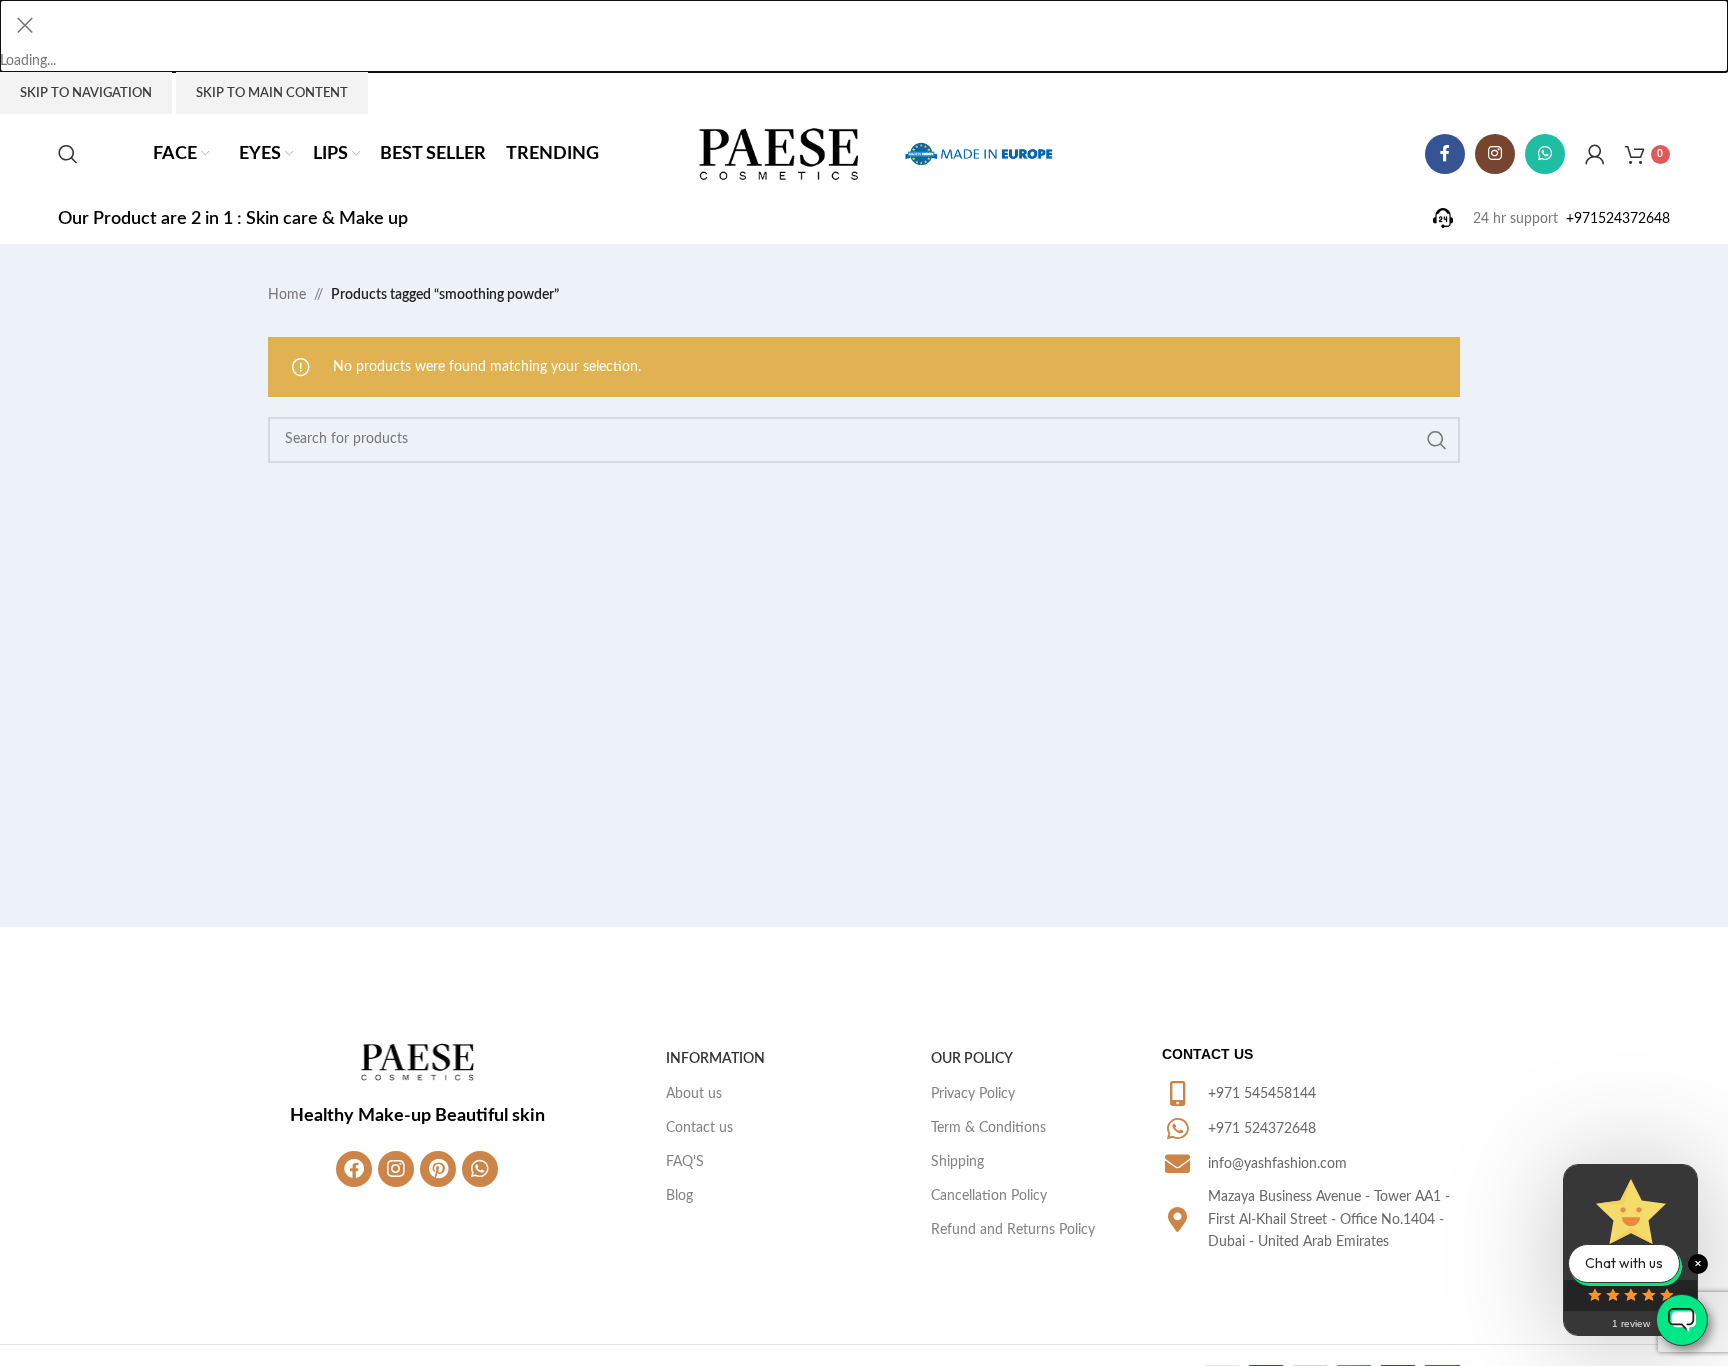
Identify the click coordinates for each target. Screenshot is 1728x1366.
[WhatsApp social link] (1545, 154)
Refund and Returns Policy (1013, 1230)
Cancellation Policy (989, 1196)
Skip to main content (272, 93)
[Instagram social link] (1495, 154)
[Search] (68, 154)
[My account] (1595, 154)
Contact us (699, 1128)
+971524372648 (1618, 219)
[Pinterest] (438, 1169)
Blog (679, 1196)
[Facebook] (354, 1169)
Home (287, 295)
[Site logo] (779, 154)
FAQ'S (685, 1162)
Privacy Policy (973, 1094)
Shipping (957, 1162)
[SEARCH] (1437, 440)
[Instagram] (396, 1169)
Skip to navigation (86, 93)
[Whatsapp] (480, 1169)
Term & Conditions (988, 1128)
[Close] (25, 25)
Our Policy (972, 1059)
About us (694, 1094)
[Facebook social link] (1445, 154)
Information (715, 1059)
